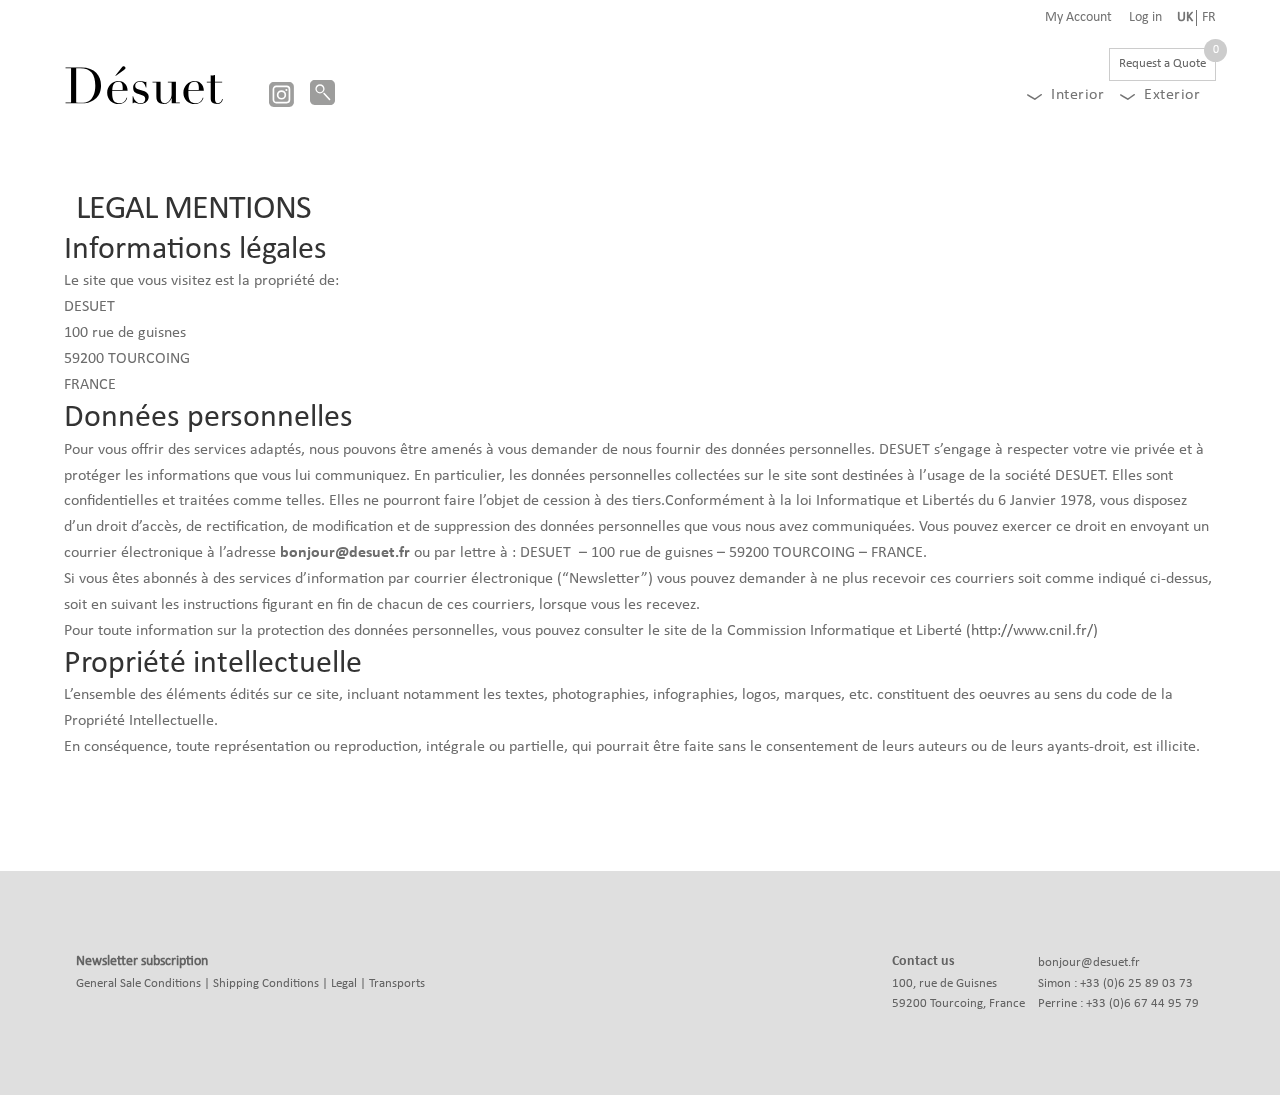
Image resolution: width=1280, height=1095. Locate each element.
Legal (344, 983)
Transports (397, 983)
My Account (1078, 18)
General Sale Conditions (138, 983)
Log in (1145, 18)
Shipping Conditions (266, 983)
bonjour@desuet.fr (1089, 962)
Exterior (1172, 95)
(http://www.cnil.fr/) (1032, 631)
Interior (1077, 95)
